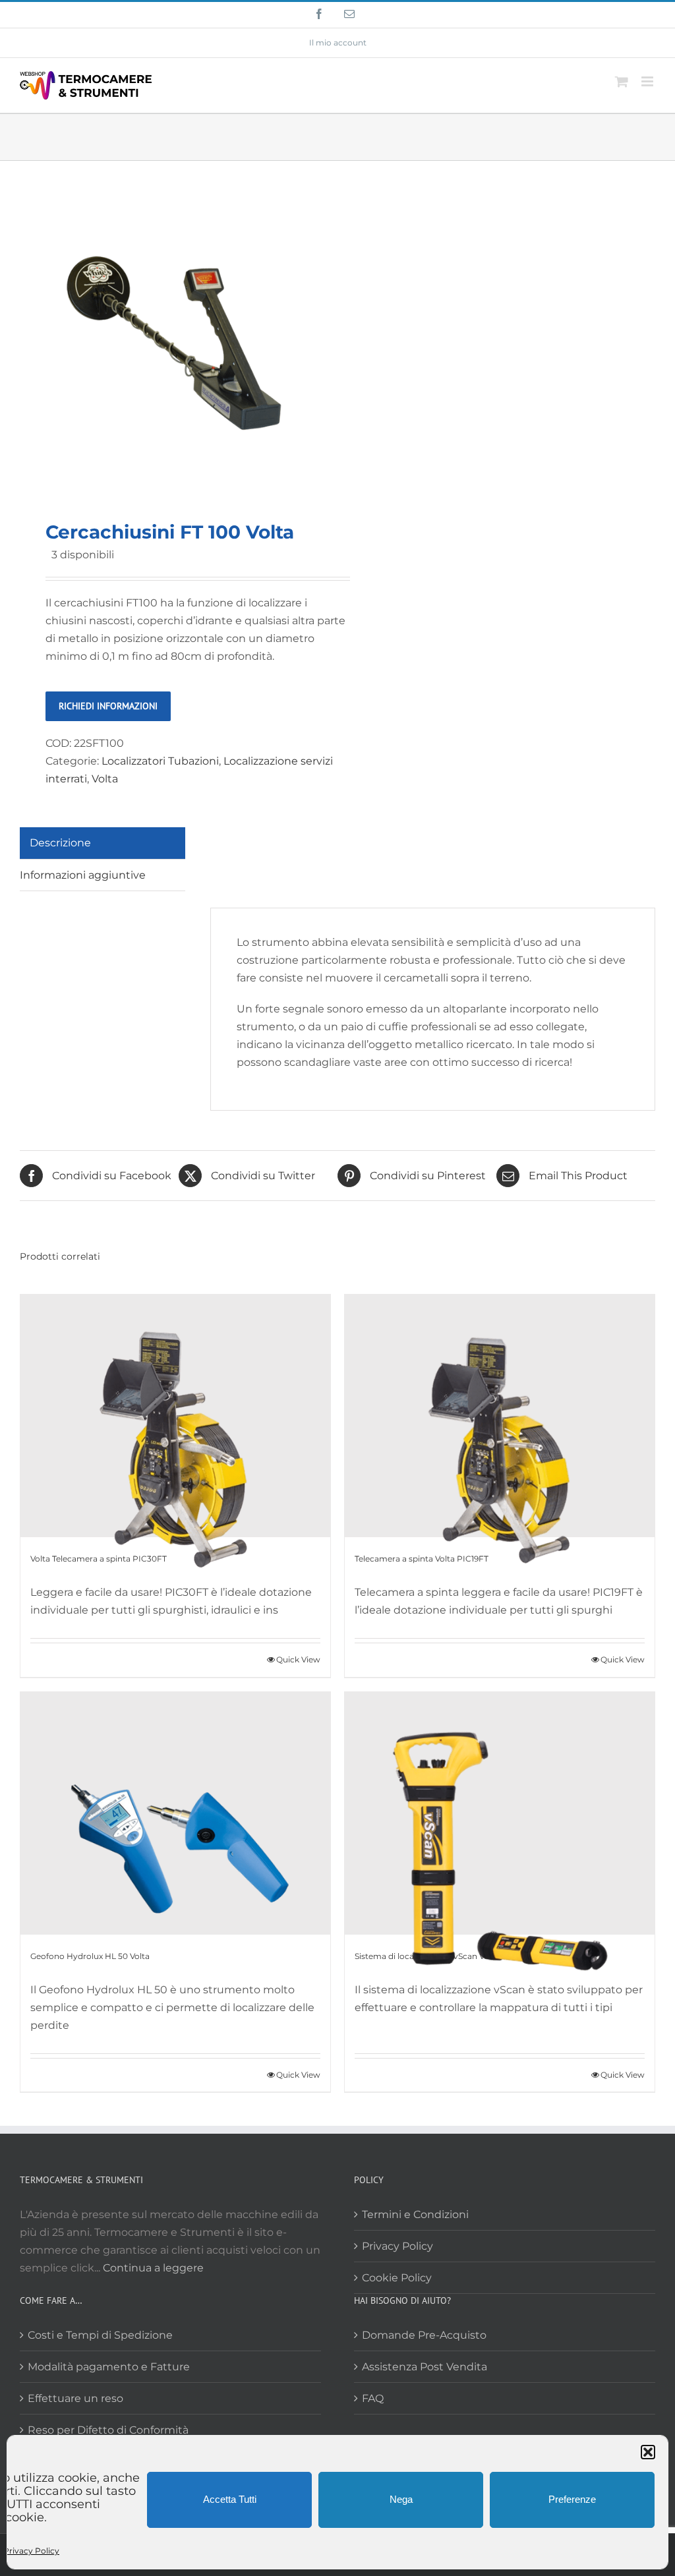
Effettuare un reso (75, 2398)
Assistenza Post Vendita (425, 2367)
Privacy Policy (31, 2551)
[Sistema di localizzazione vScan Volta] (500, 1813)
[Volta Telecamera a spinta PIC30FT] (175, 1416)
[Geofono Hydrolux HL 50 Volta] (175, 1813)
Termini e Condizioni (415, 2214)
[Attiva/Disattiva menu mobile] (648, 81)
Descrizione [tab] (60, 843)
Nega (401, 2499)
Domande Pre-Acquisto (424, 2335)
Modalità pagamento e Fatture (109, 2367)
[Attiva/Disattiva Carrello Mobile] (622, 81)
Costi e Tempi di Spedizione (100, 2335)
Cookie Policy (397, 2278)
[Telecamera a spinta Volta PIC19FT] (500, 1416)
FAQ (373, 2398)
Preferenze (572, 2499)
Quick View (298, 1659)
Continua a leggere (153, 2268)
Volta (105, 779)
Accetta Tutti (230, 2499)
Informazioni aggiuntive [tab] (83, 875)
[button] (648, 2452)
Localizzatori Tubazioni (160, 761)
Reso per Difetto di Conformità (108, 2430)
